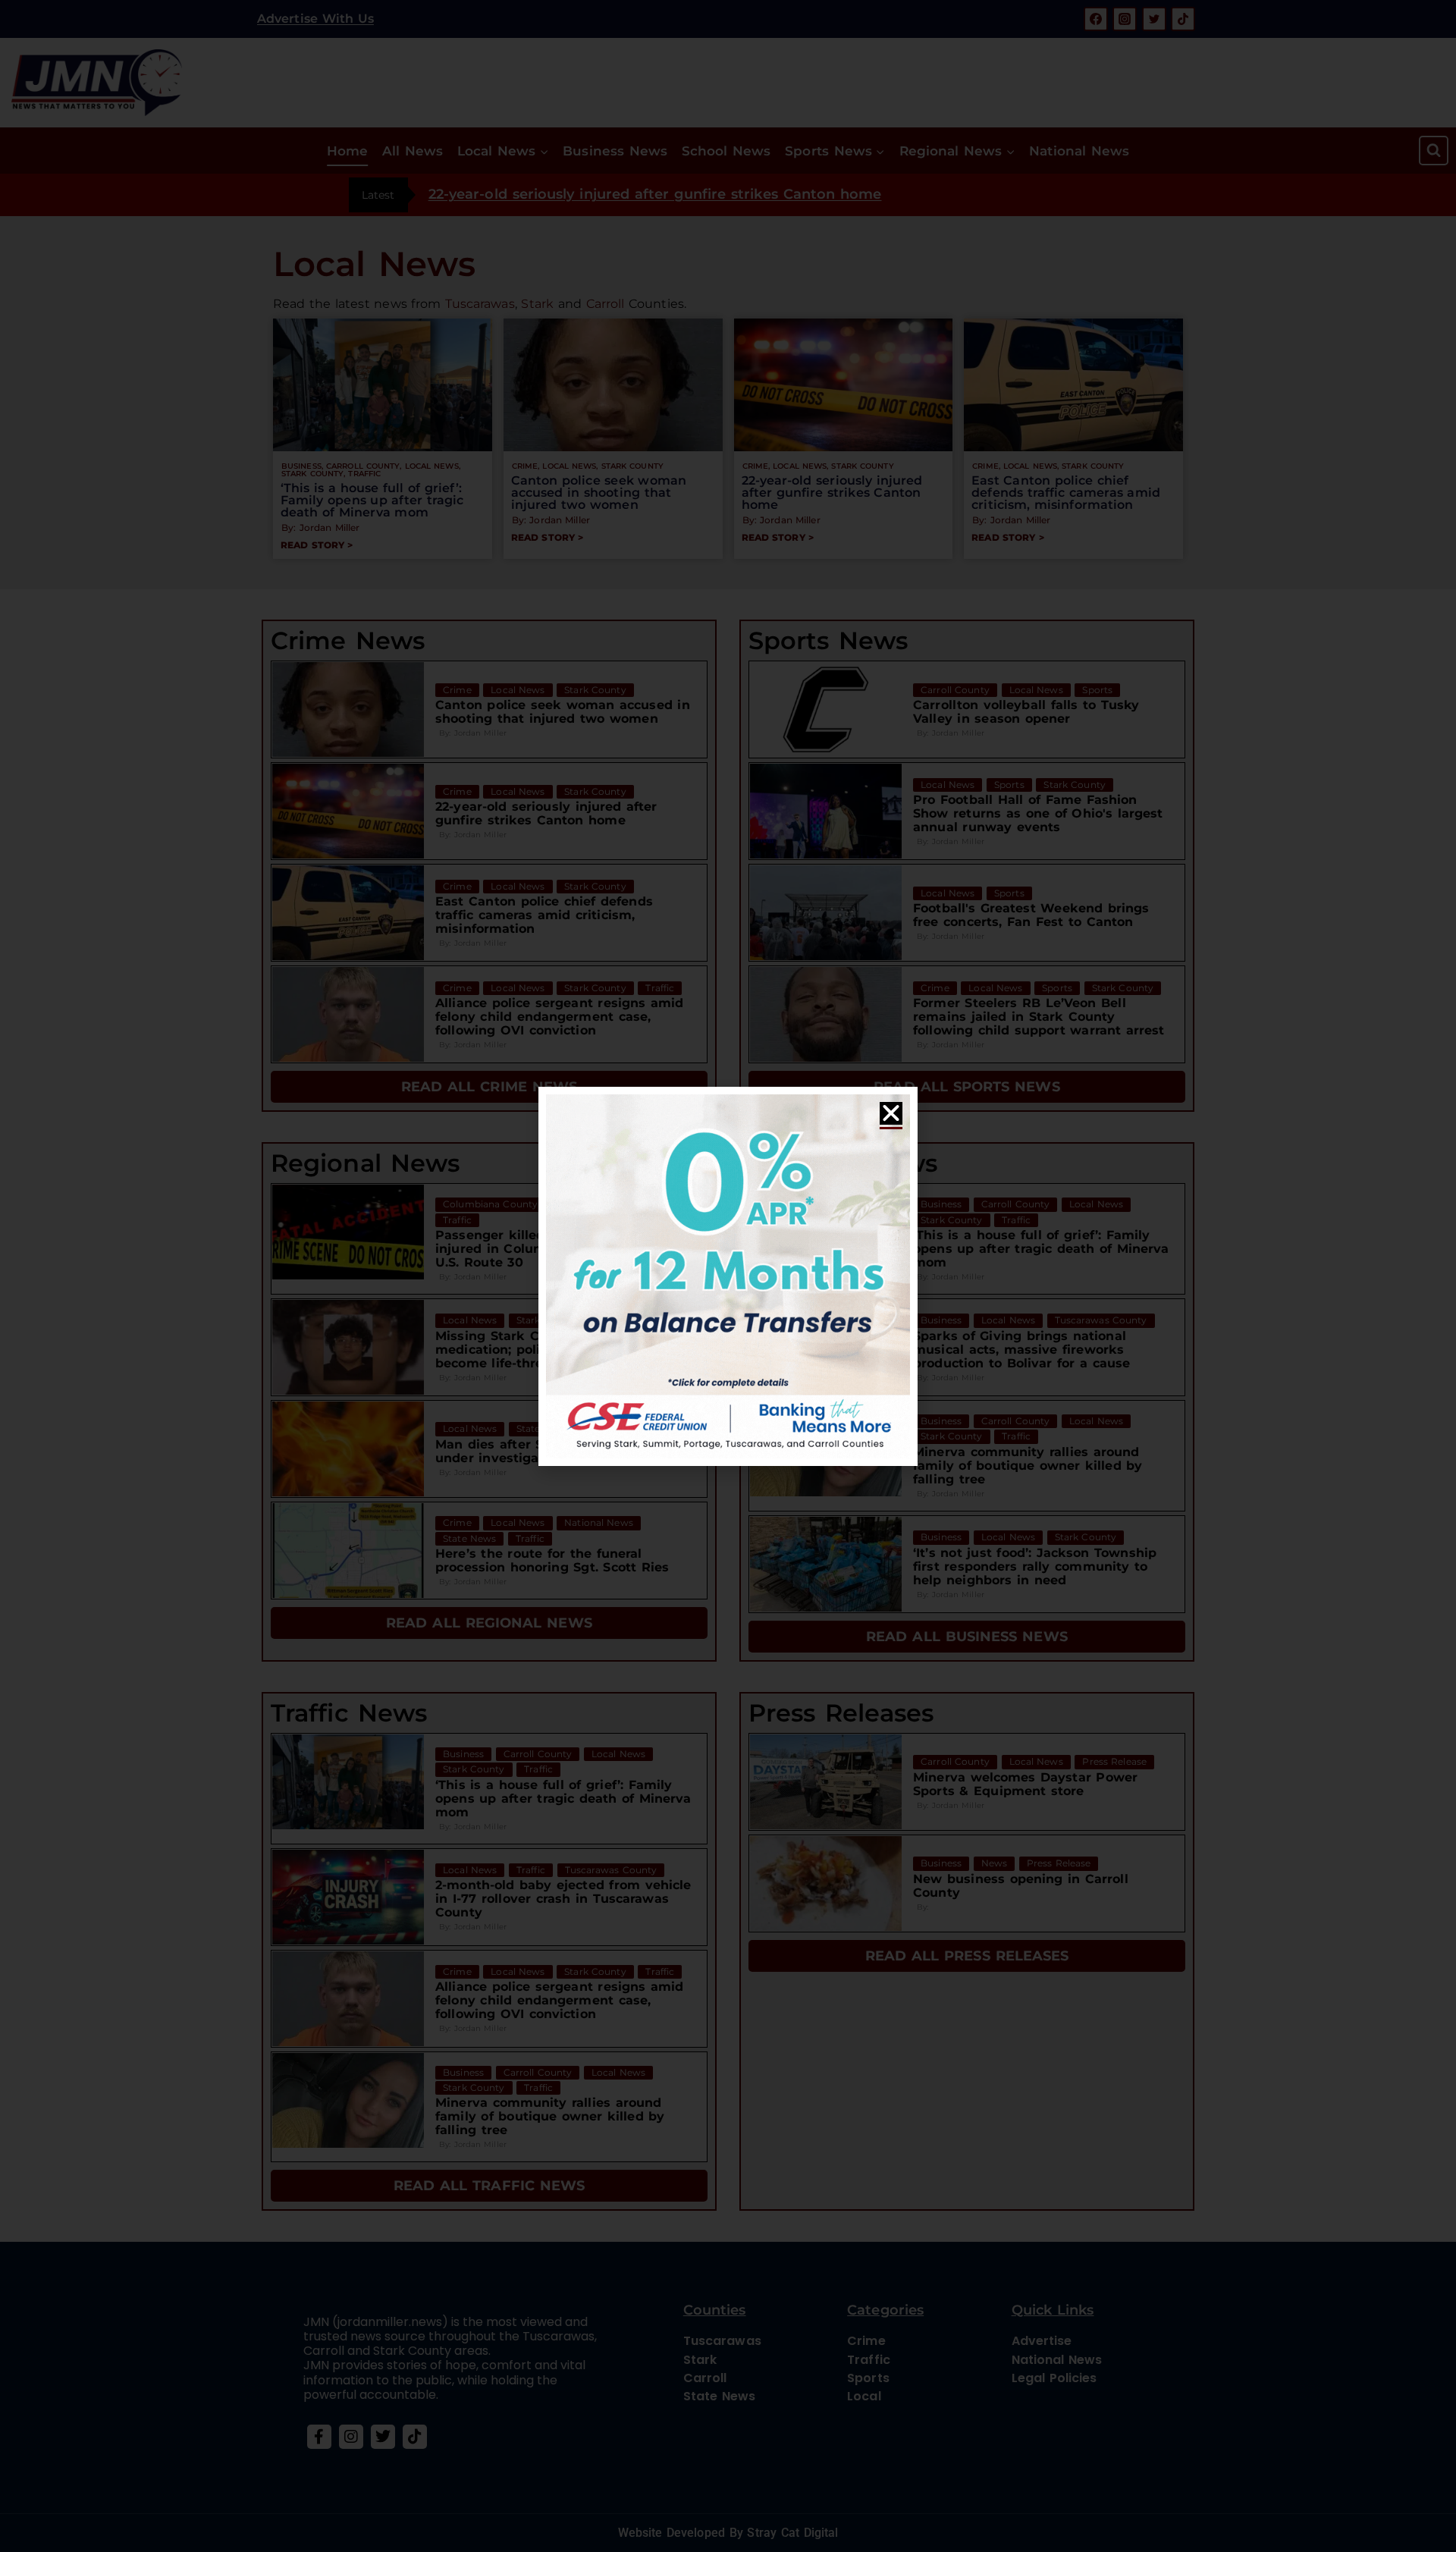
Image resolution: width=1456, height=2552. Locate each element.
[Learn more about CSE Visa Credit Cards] (728, 1276)
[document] (728, 1276)
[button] (891, 1113)
